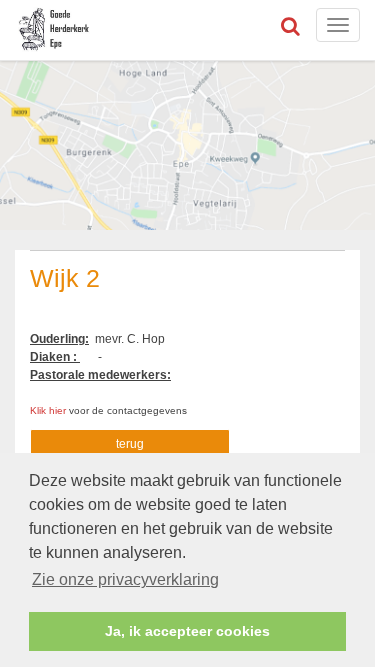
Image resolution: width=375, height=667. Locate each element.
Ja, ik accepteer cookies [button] (187, 631)
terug (130, 444)
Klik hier (49, 410)
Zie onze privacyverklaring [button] (125, 579)
